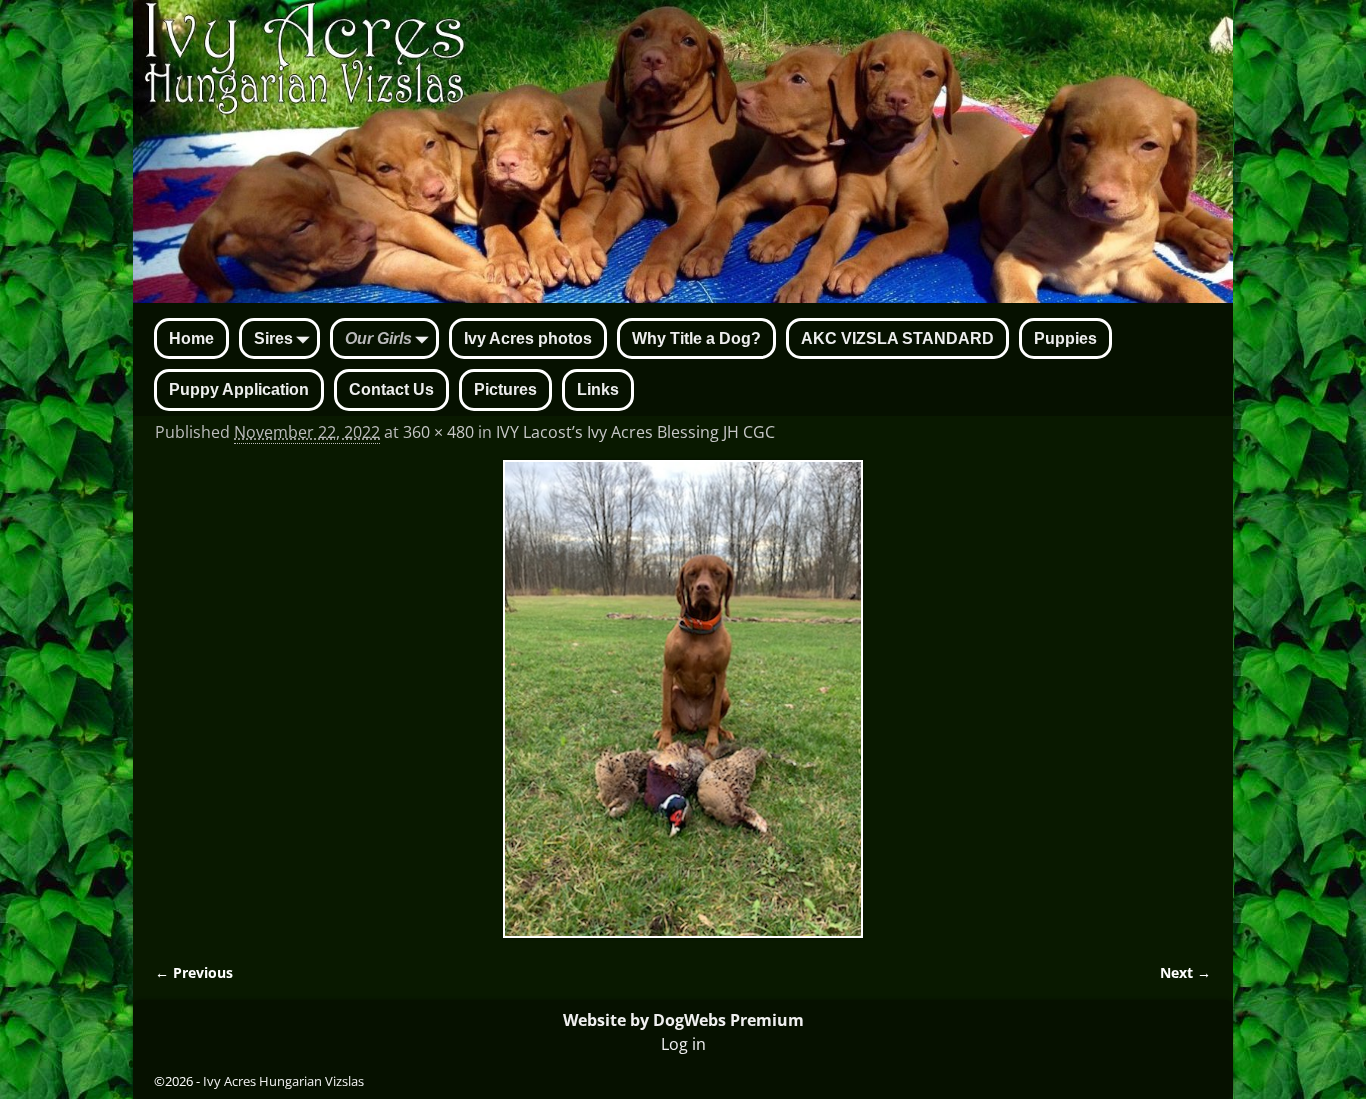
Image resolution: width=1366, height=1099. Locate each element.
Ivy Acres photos (528, 338)
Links (598, 389)
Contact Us (391, 389)
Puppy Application (239, 389)
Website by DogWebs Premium (683, 1020)
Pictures (505, 389)
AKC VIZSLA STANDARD (897, 338)
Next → (1185, 972)
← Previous (194, 972)
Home (191, 338)
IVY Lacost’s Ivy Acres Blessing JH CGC (635, 432)
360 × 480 (438, 432)
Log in (683, 1044)
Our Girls (378, 338)
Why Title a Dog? (696, 338)
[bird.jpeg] (683, 699)
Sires (273, 338)
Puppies (1065, 338)
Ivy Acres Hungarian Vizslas (283, 1081)
